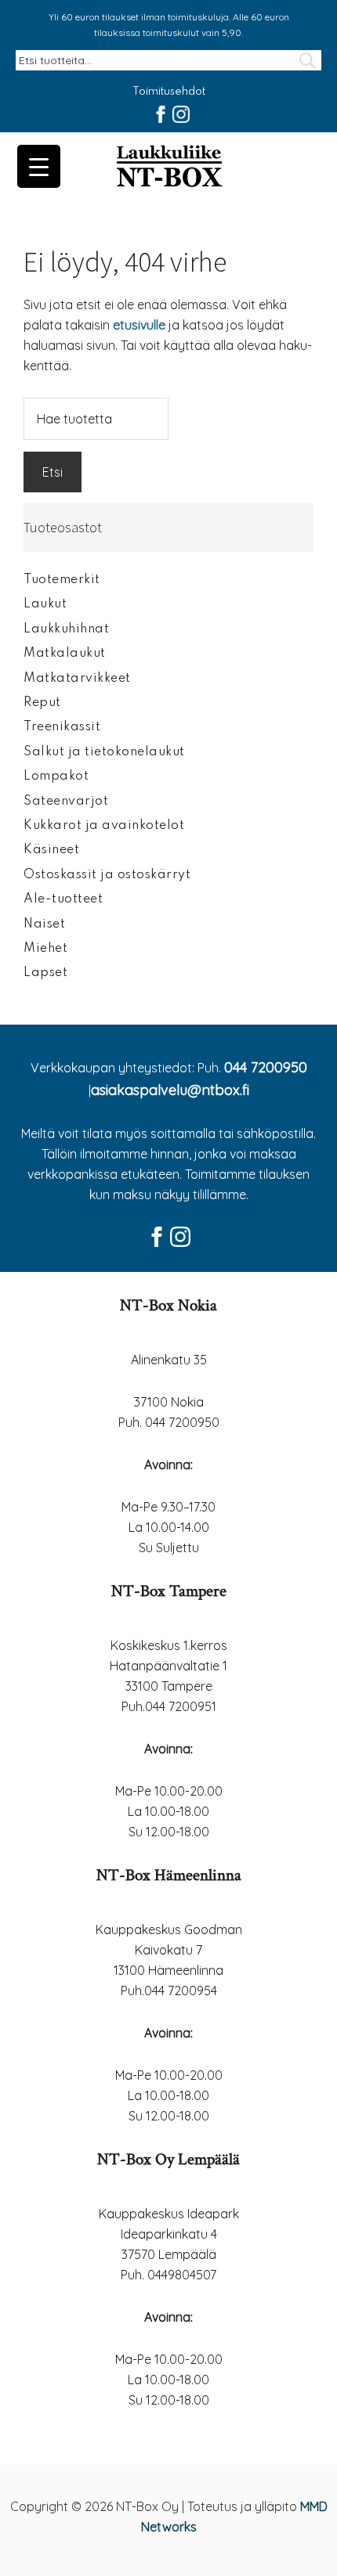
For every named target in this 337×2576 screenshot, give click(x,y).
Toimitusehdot (169, 92)
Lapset (45, 973)
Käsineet (51, 850)
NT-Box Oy (168, 168)
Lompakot (56, 776)
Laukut (45, 604)
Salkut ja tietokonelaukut (104, 752)
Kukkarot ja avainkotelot (104, 826)
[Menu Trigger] (39, 166)
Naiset (44, 924)
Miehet (45, 949)
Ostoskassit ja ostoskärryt (107, 875)
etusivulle (139, 325)
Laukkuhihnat (66, 629)
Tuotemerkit (62, 580)
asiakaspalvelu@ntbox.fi (170, 1090)
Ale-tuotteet (63, 899)
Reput (42, 703)
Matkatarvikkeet (77, 679)
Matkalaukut (65, 654)
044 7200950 (266, 1067)
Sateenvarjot (66, 802)
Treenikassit (62, 727)
